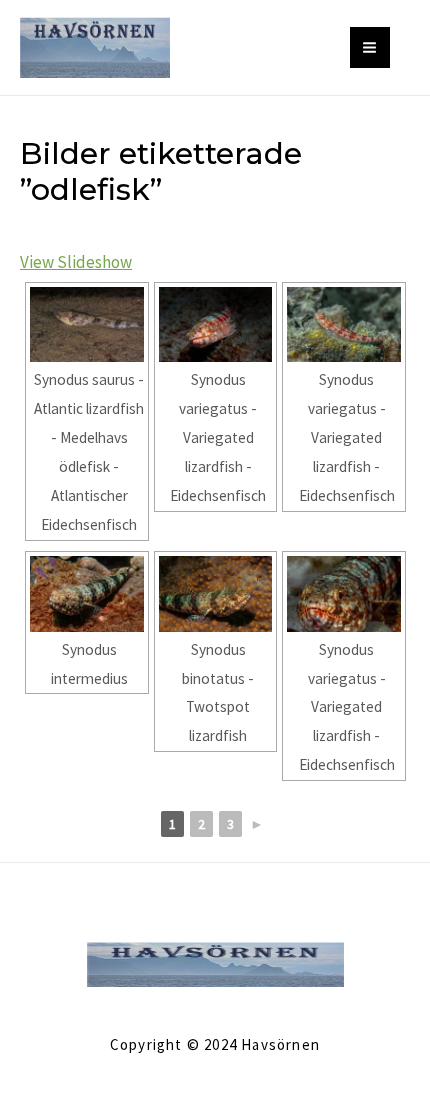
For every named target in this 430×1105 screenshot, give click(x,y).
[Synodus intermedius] (87, 594)
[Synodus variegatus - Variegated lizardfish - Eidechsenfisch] (216, 325)
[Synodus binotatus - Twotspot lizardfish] (216, 594)
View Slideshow (76, 262)
